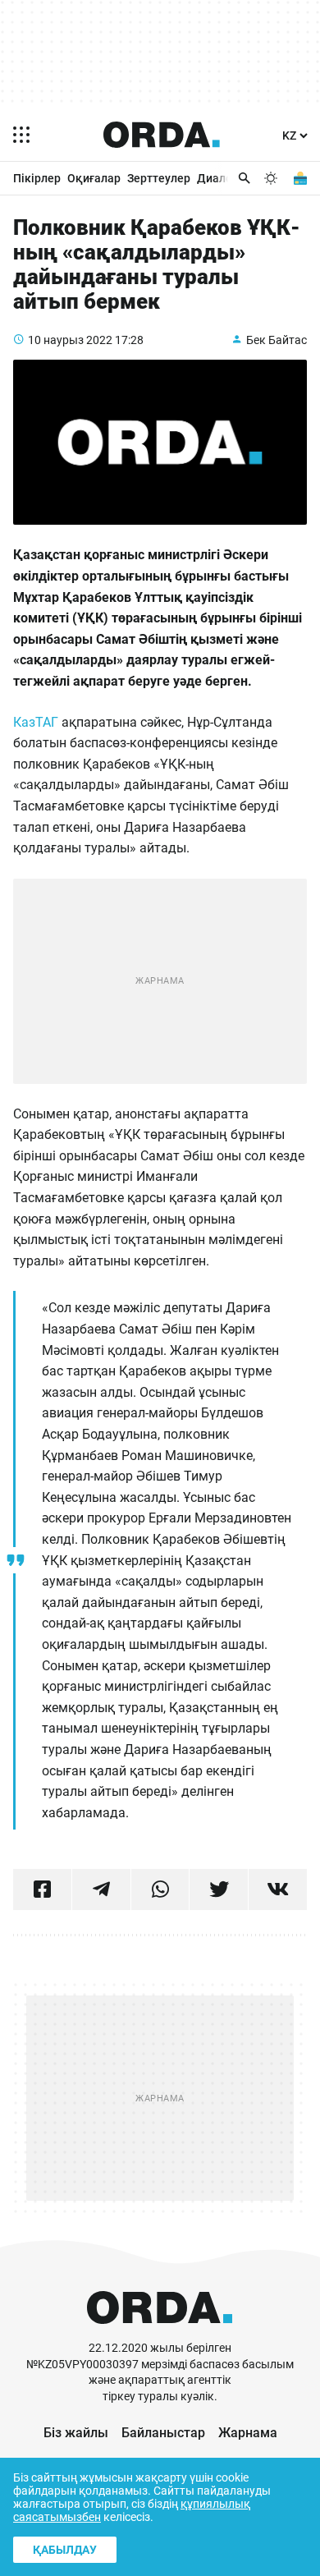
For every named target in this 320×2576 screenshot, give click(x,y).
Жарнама (248, 2433)
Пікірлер (37, 178)
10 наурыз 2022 (70, 340)
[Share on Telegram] (101, 1890)
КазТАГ (36, 722)
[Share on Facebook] (42, 1890)
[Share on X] (219, 1890)
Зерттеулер (159, 178)
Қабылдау (65, 2550)
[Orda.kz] (160, 2333)
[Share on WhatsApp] (160, 1890)
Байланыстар (163, 2433)
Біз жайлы (76, 2433)
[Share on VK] (278, 1890)
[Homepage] (162, 135)
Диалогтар (226, 178)
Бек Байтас (277, 340)
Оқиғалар (94, 178)
